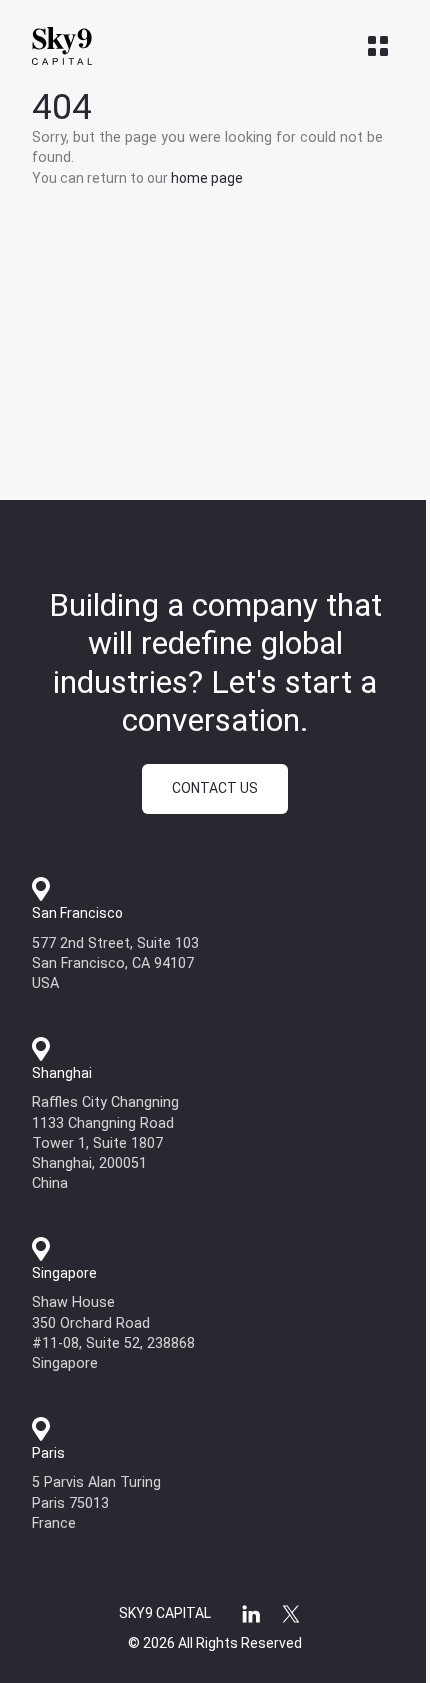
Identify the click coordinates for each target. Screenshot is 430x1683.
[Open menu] (378, 46)
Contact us (215, 788)
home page (207, 178)
